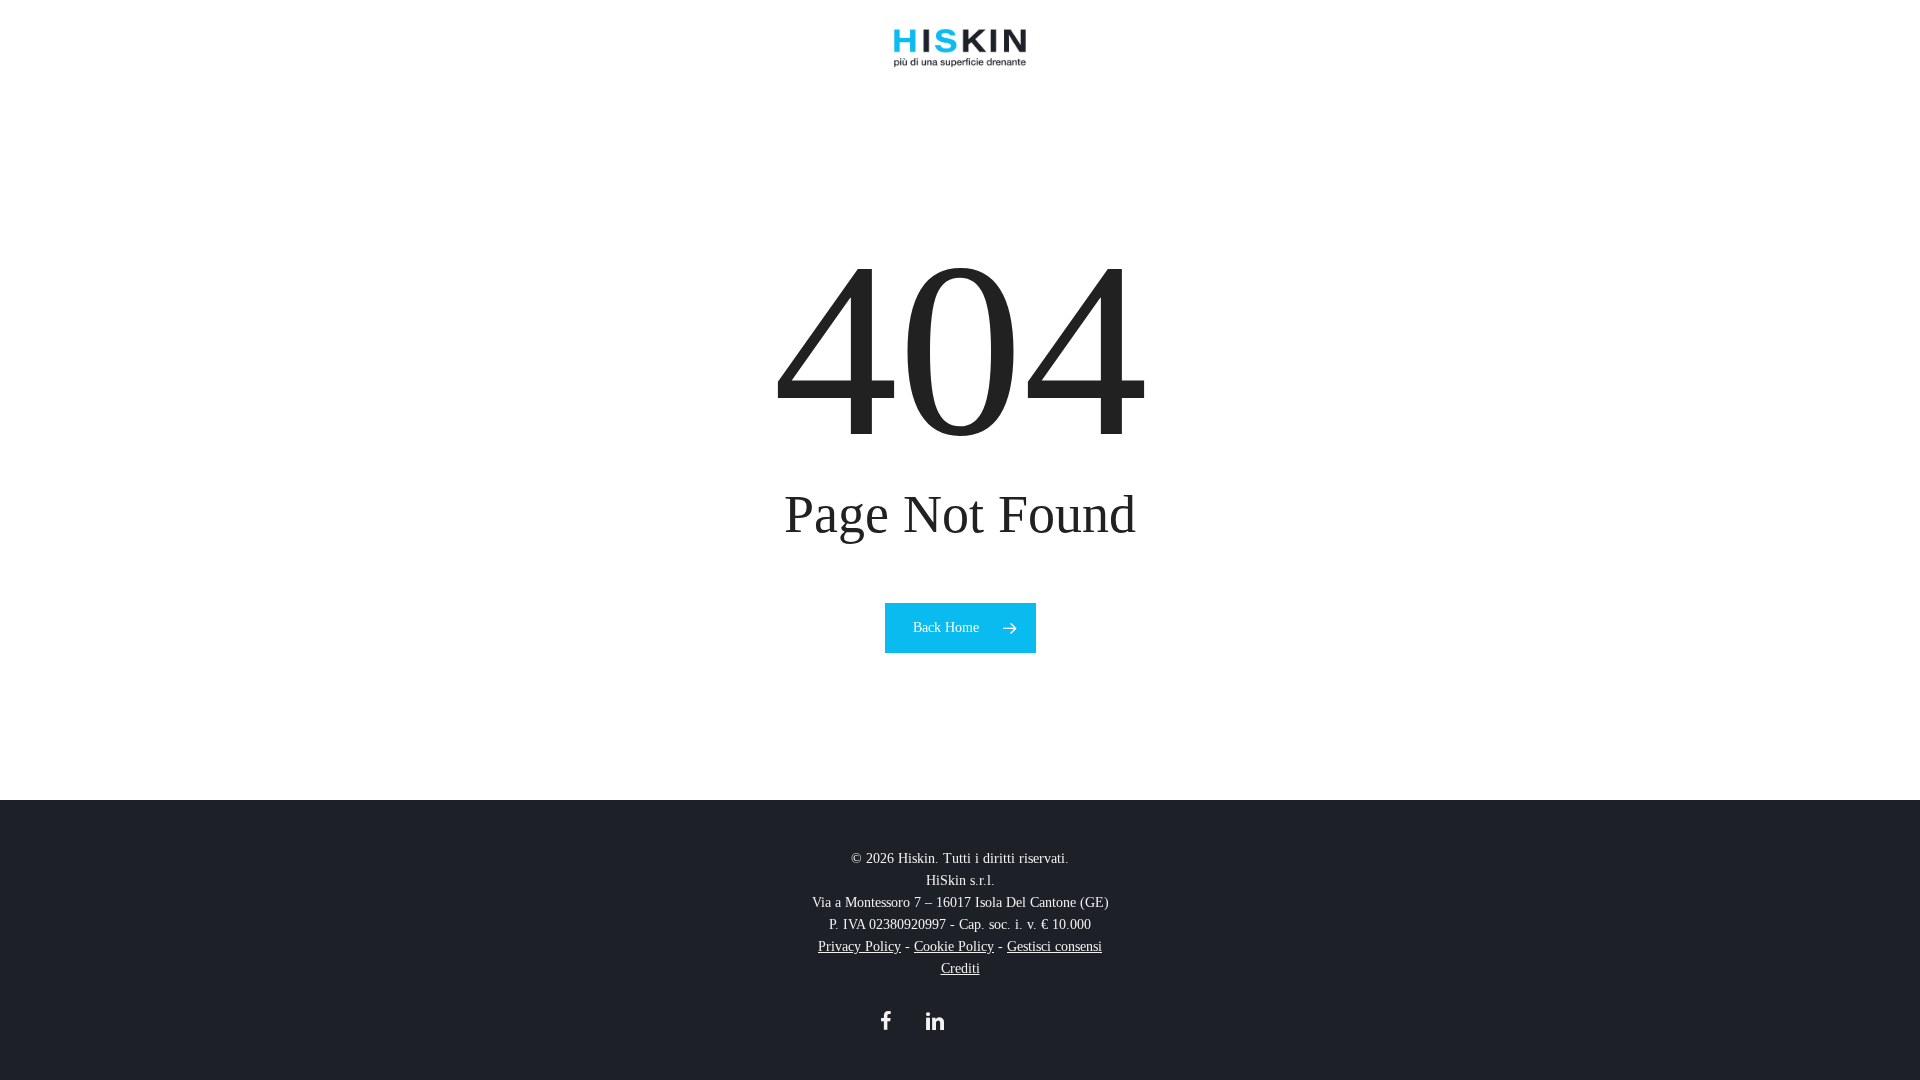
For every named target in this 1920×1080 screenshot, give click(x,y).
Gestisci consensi (1054, 946)
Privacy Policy (859, 946)
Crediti (960, 968)
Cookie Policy (954, 946)
